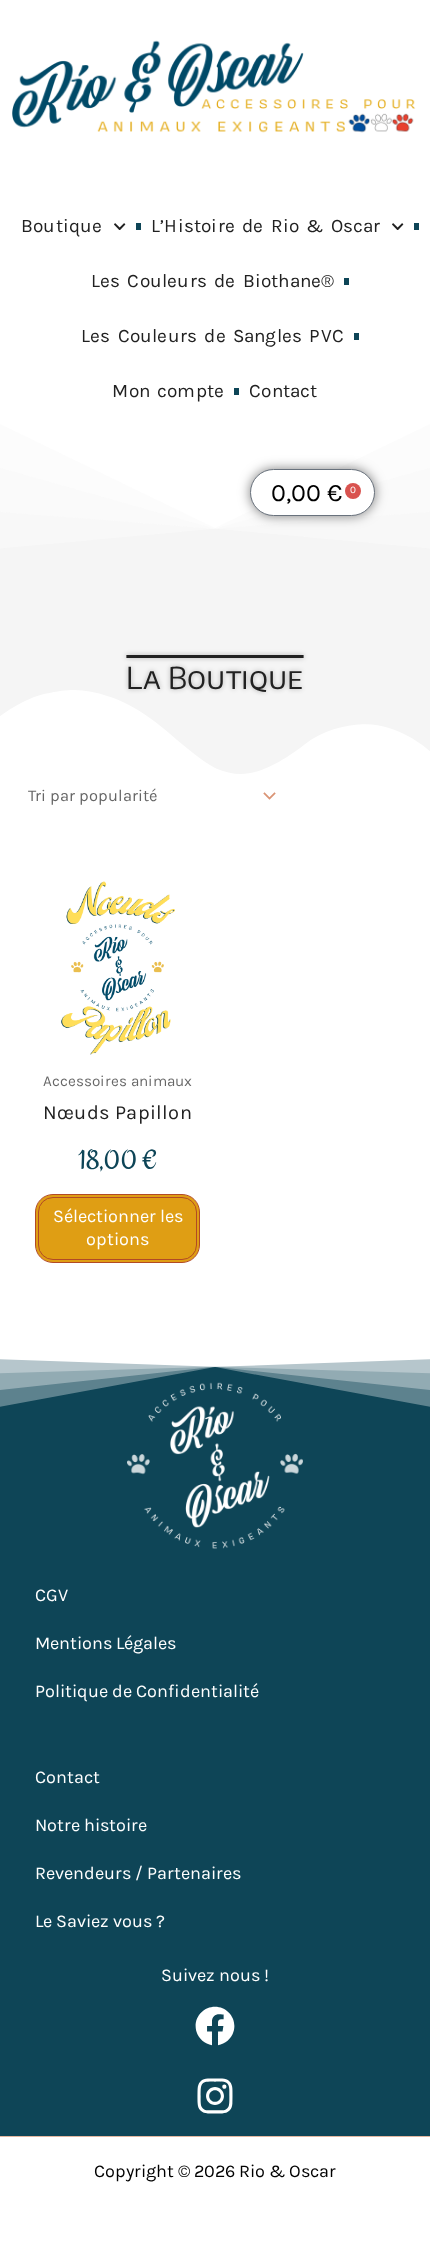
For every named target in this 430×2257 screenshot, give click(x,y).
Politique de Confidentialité (147, 1691)
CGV (51, 1595)
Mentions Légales (105, 1643)
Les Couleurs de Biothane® (213, 281)
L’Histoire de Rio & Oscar (266, 226)
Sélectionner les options (118, 1227)
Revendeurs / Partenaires (138, 1873)
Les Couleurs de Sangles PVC (212, 336)
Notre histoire (91, 1825)
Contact (283, 391)
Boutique (62, 226)
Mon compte (168, 391)
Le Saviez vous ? (100, 1921)
